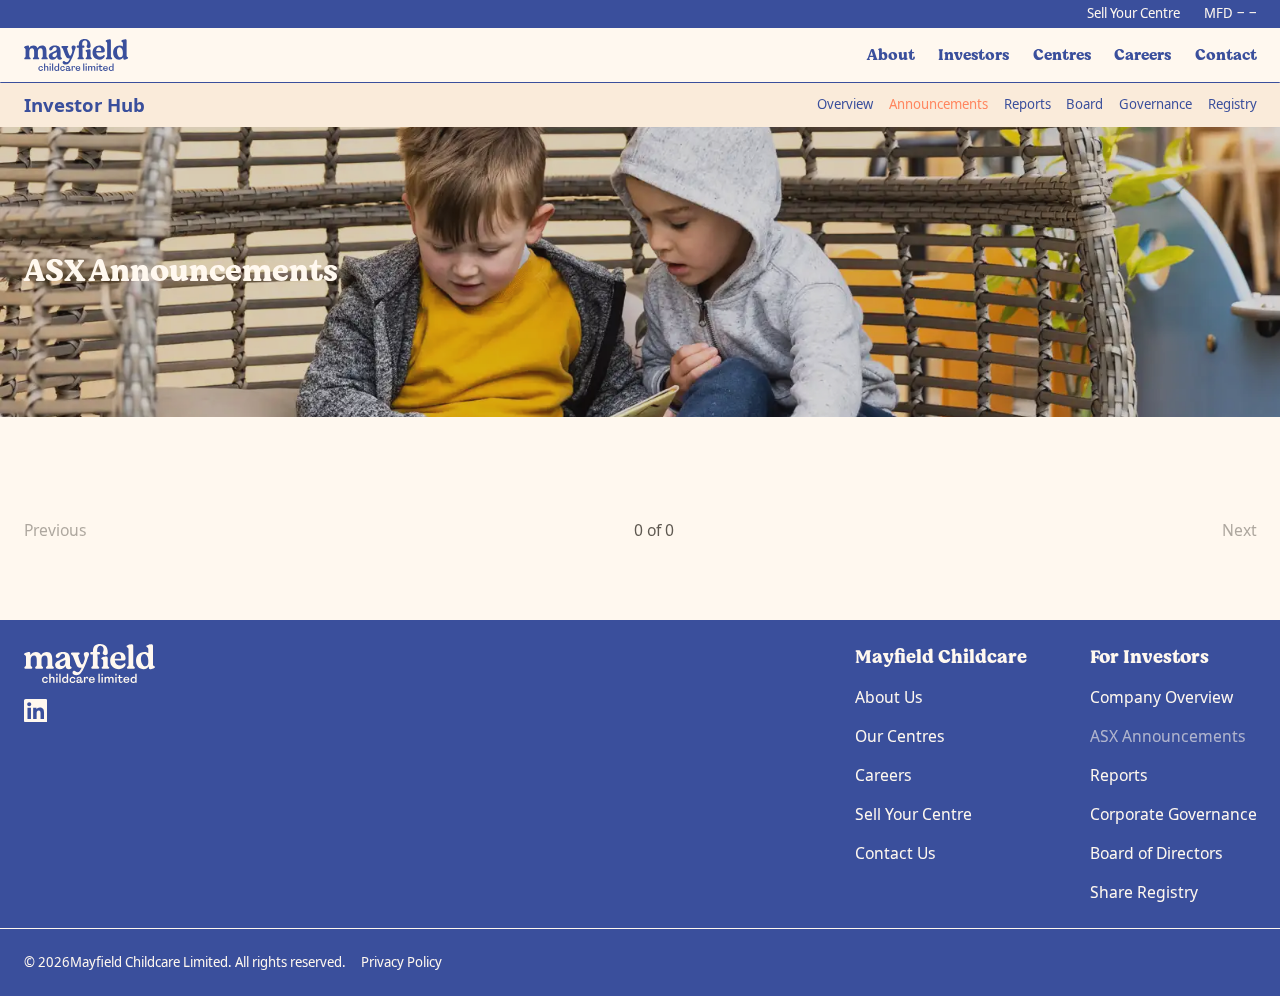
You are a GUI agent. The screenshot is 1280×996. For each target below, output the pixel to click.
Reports (1027, 104)
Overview (845, 104)
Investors (973, 54)
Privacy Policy (401, 962)
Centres (1062, 54)
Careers (1142, 54)
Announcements (938, 104)
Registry (1232, 104)
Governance (1155, 104)
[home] (77, 54)
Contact (1226, 54)
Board (1084, 104)
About (891, 54)
